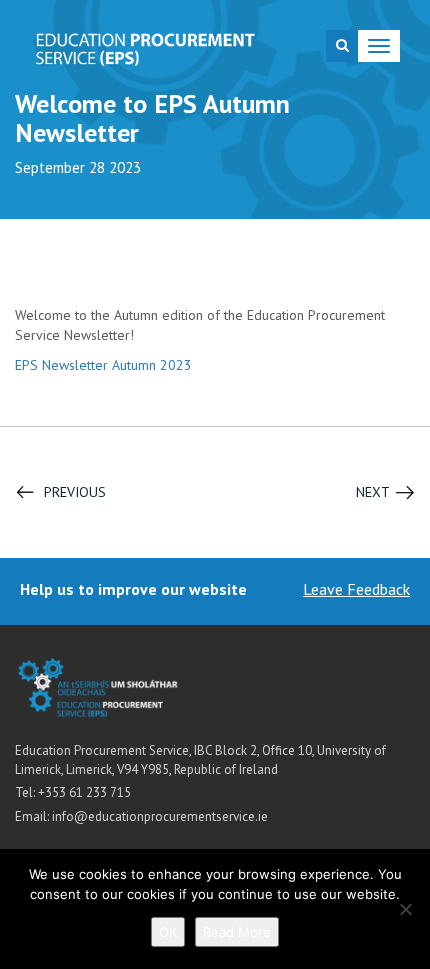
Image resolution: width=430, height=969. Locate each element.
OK (168, 932)
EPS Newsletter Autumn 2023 (103, 365)
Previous (75, 492)
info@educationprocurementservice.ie (160, 816)
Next (373, 492)
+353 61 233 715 (84, 792)
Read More (237, 932)
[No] (405, 909)
